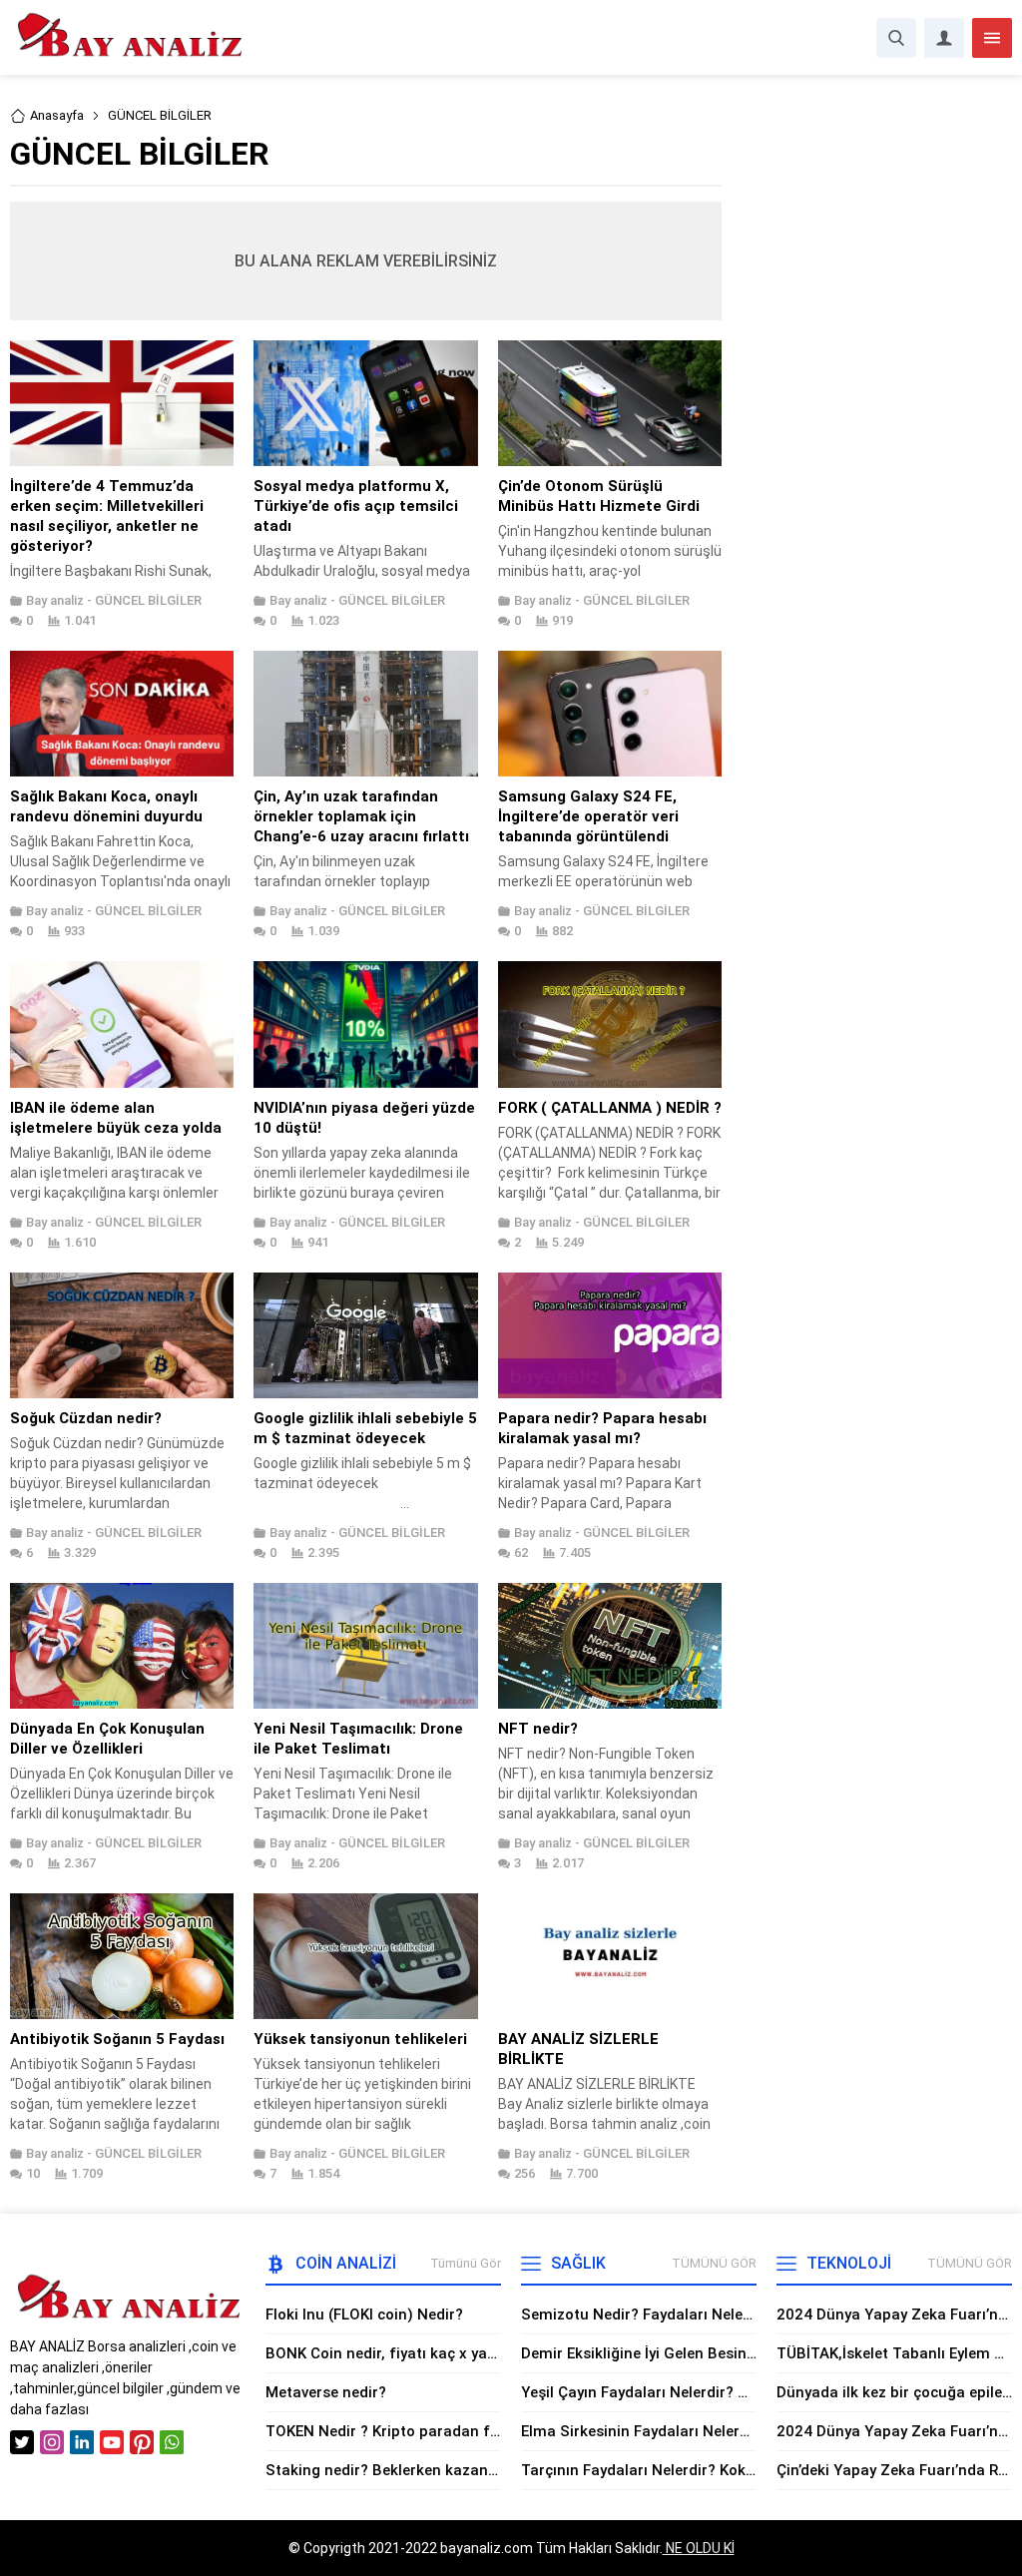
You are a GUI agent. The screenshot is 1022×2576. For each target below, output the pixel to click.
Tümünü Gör (466, 2263)
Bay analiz (55, 600)
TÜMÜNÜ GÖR (714, 2263)
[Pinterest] (142, 2442)
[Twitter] (22, 2442)
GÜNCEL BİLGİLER (148, 600)
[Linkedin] (82, 2442)
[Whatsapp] (172, 2442)
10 (33, 2173)
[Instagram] (52, 2442)
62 (521, 1552)
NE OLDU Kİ (699, 2548)
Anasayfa (57, 115)
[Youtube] (112, 2442)
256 (524, 2173)
